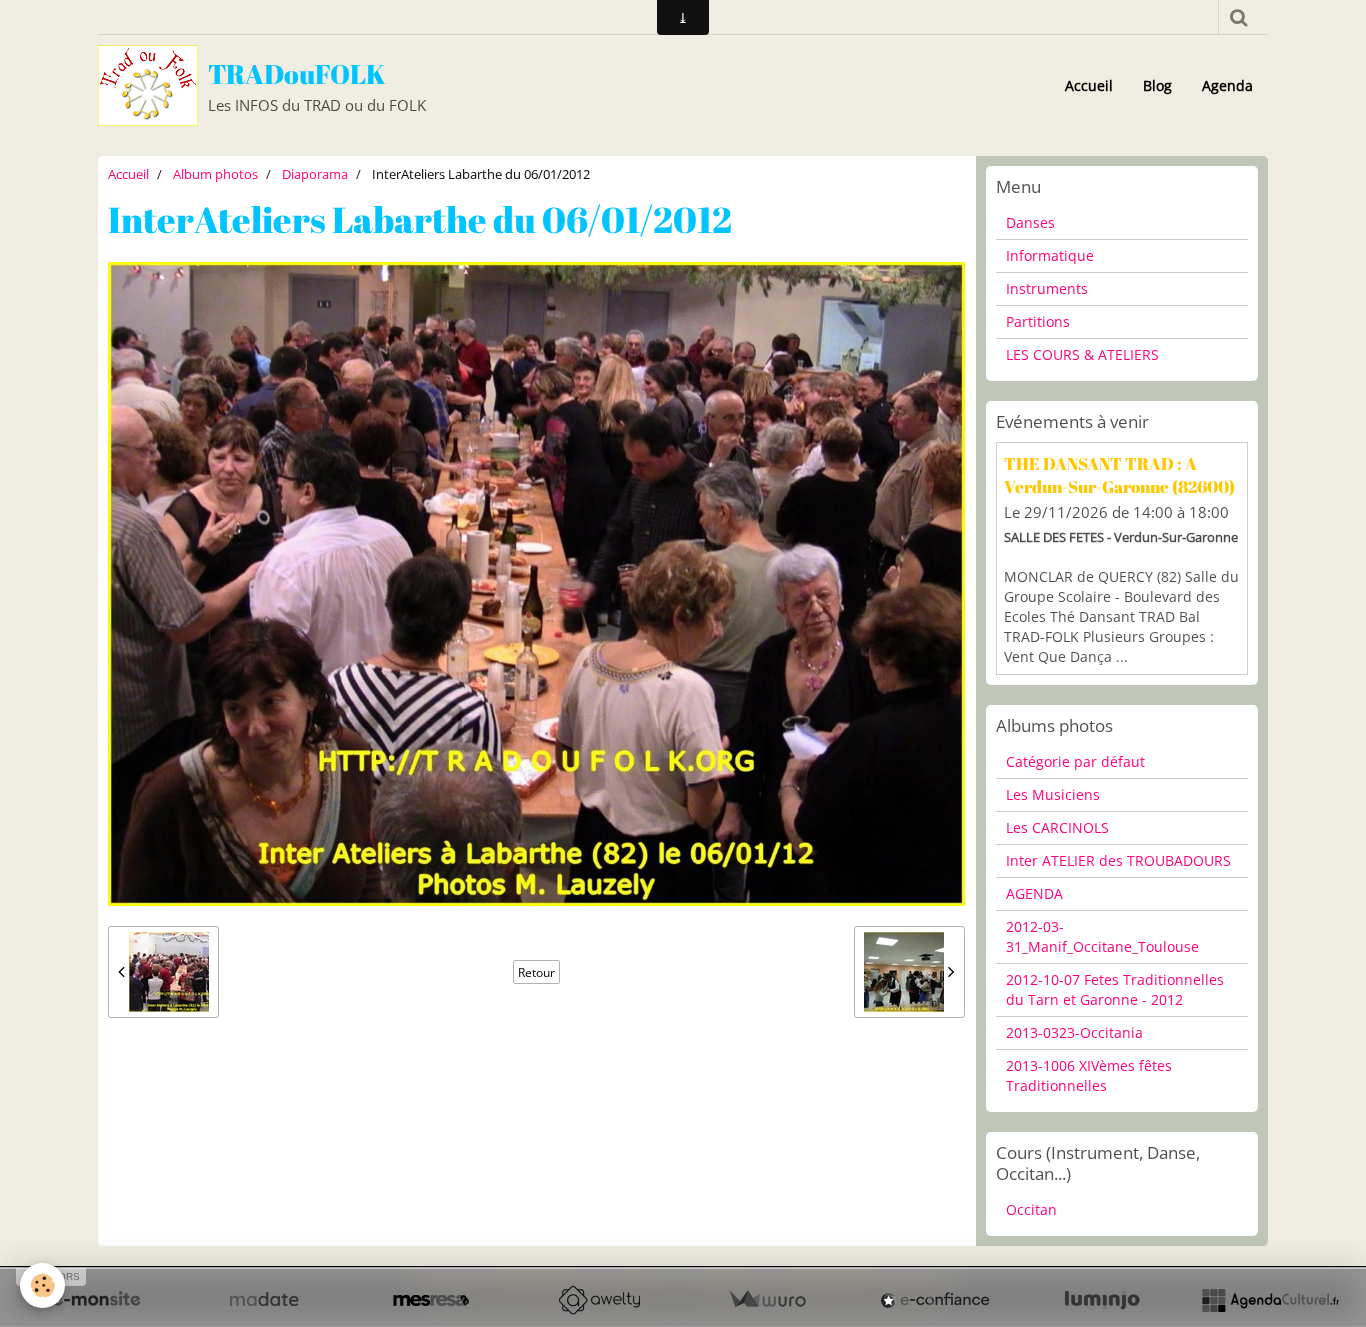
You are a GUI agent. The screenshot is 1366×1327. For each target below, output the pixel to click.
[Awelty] (599, 1300)
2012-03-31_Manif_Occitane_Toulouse (1102, 936)
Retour (536, 972)
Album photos (215, 174)
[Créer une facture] (767, 1300)
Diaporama (315, 174)
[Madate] (264, 1300)
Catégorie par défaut (1075, 761)
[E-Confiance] (935, 1300)
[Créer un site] (96, 1300)
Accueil (1089, 85)
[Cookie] (42, 1285)
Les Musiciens (1053, 794)
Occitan (1031, 1209)
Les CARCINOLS (1057, 827)
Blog (1157, 85)
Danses (1030, 222)
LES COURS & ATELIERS (1082, 354)
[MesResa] (431, 1300)
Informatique (1050, 255)
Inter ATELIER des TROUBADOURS (1118, 860)
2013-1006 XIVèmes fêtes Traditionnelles (1089, 1075)
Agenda (1227, 85)
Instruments (1047, 288)
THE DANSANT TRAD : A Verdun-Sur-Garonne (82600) (1119, 474)
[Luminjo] (1102, 1300)
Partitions (1038, 321)
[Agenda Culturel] (1270, 1300)
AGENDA (1034, 893)
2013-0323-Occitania (1074, 1032)
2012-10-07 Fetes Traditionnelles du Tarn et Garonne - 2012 (1115, 989)
